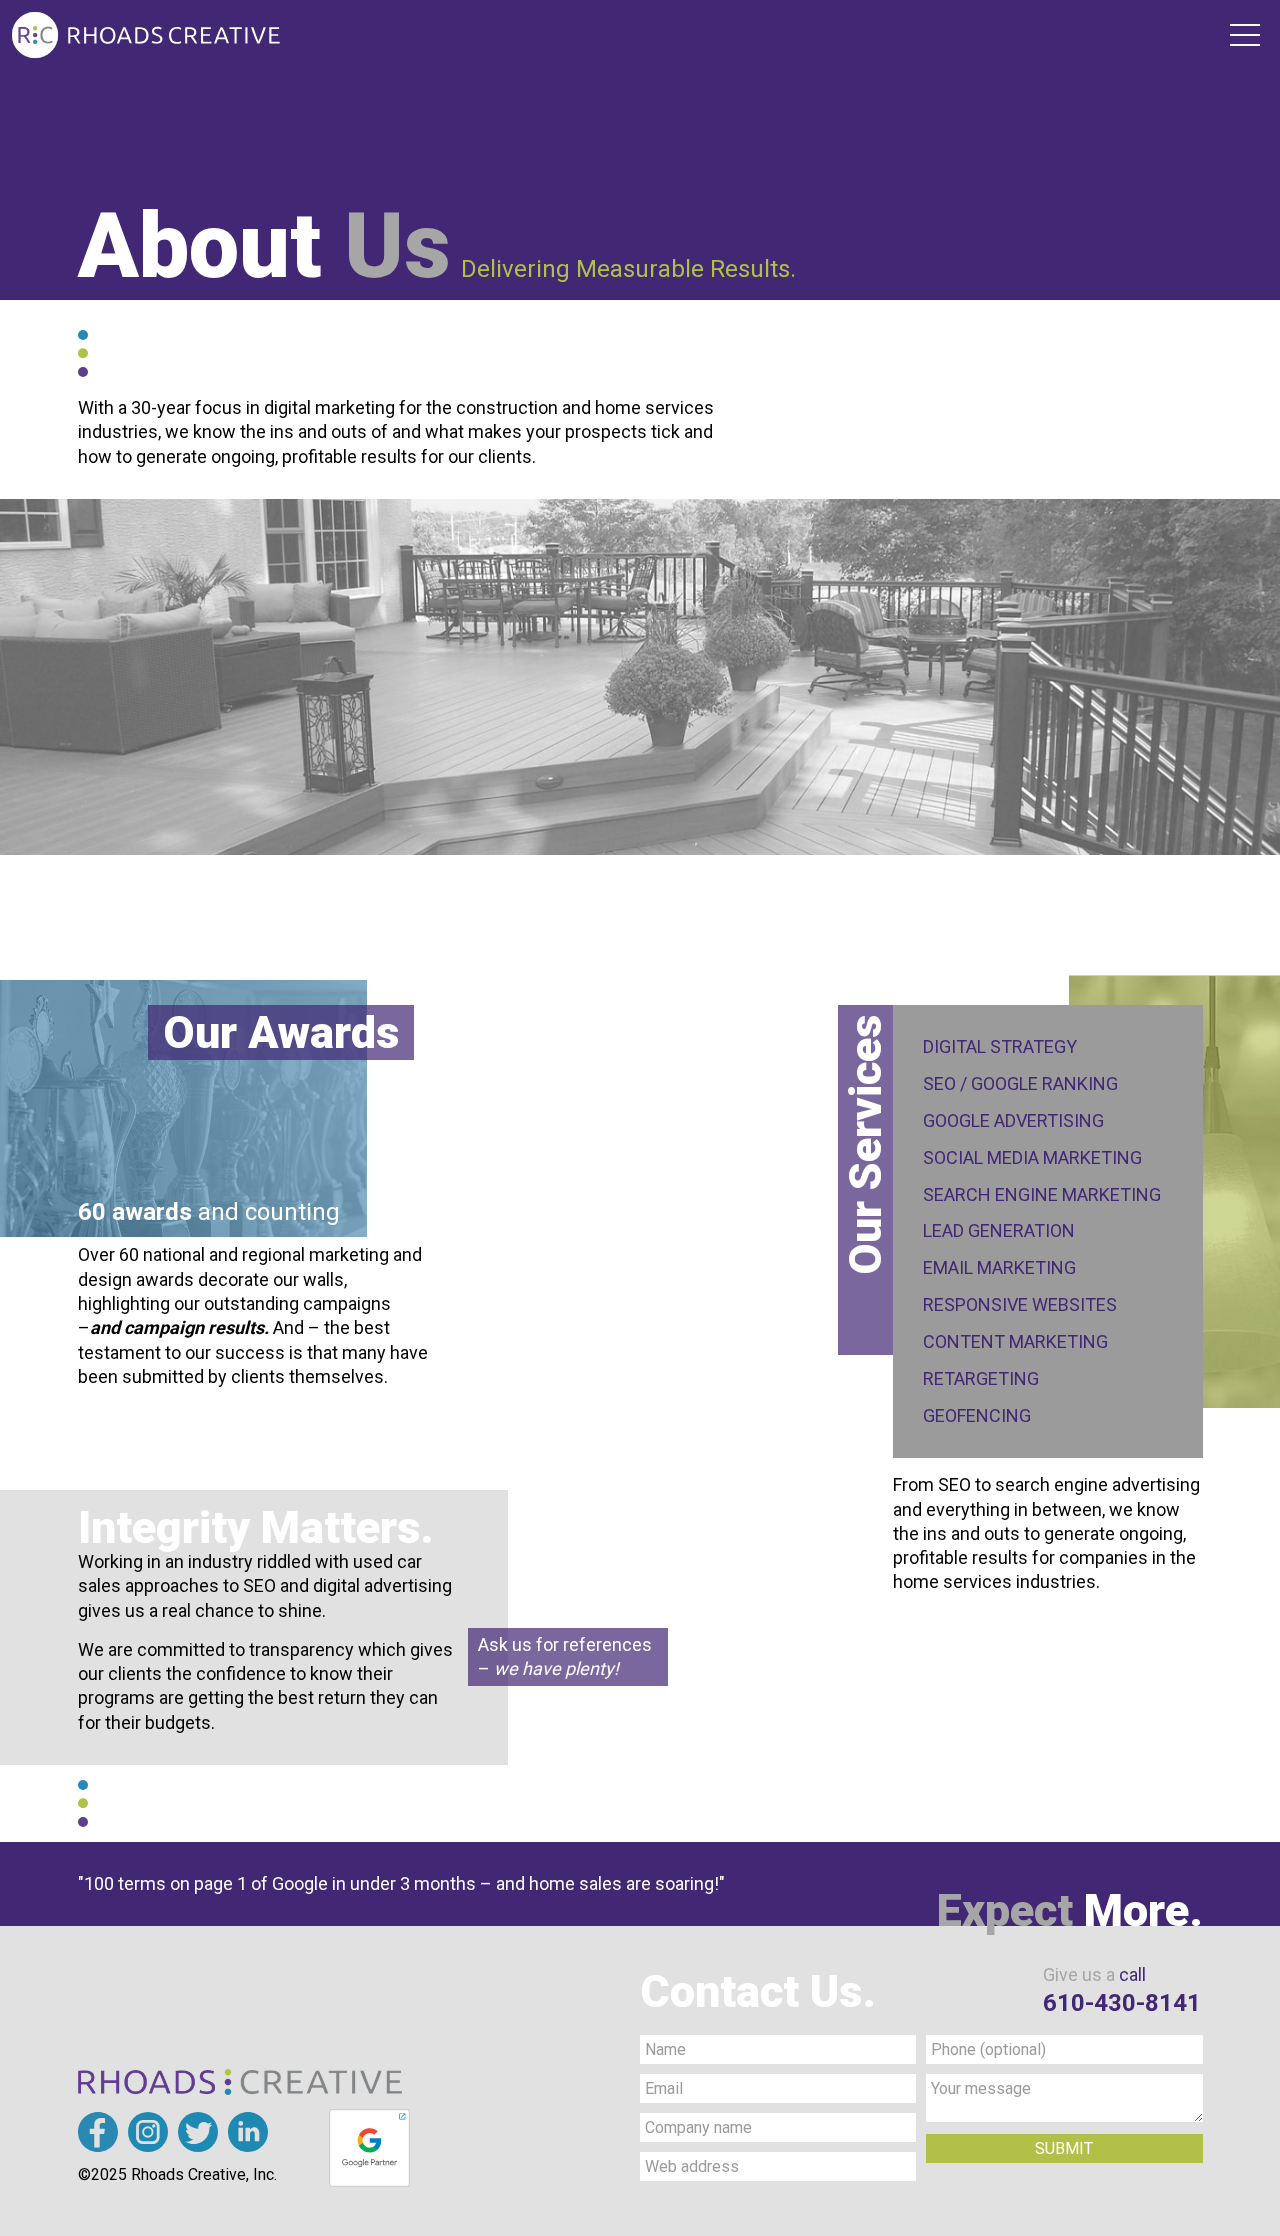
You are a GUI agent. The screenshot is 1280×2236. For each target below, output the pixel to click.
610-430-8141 (1122, 2003)
